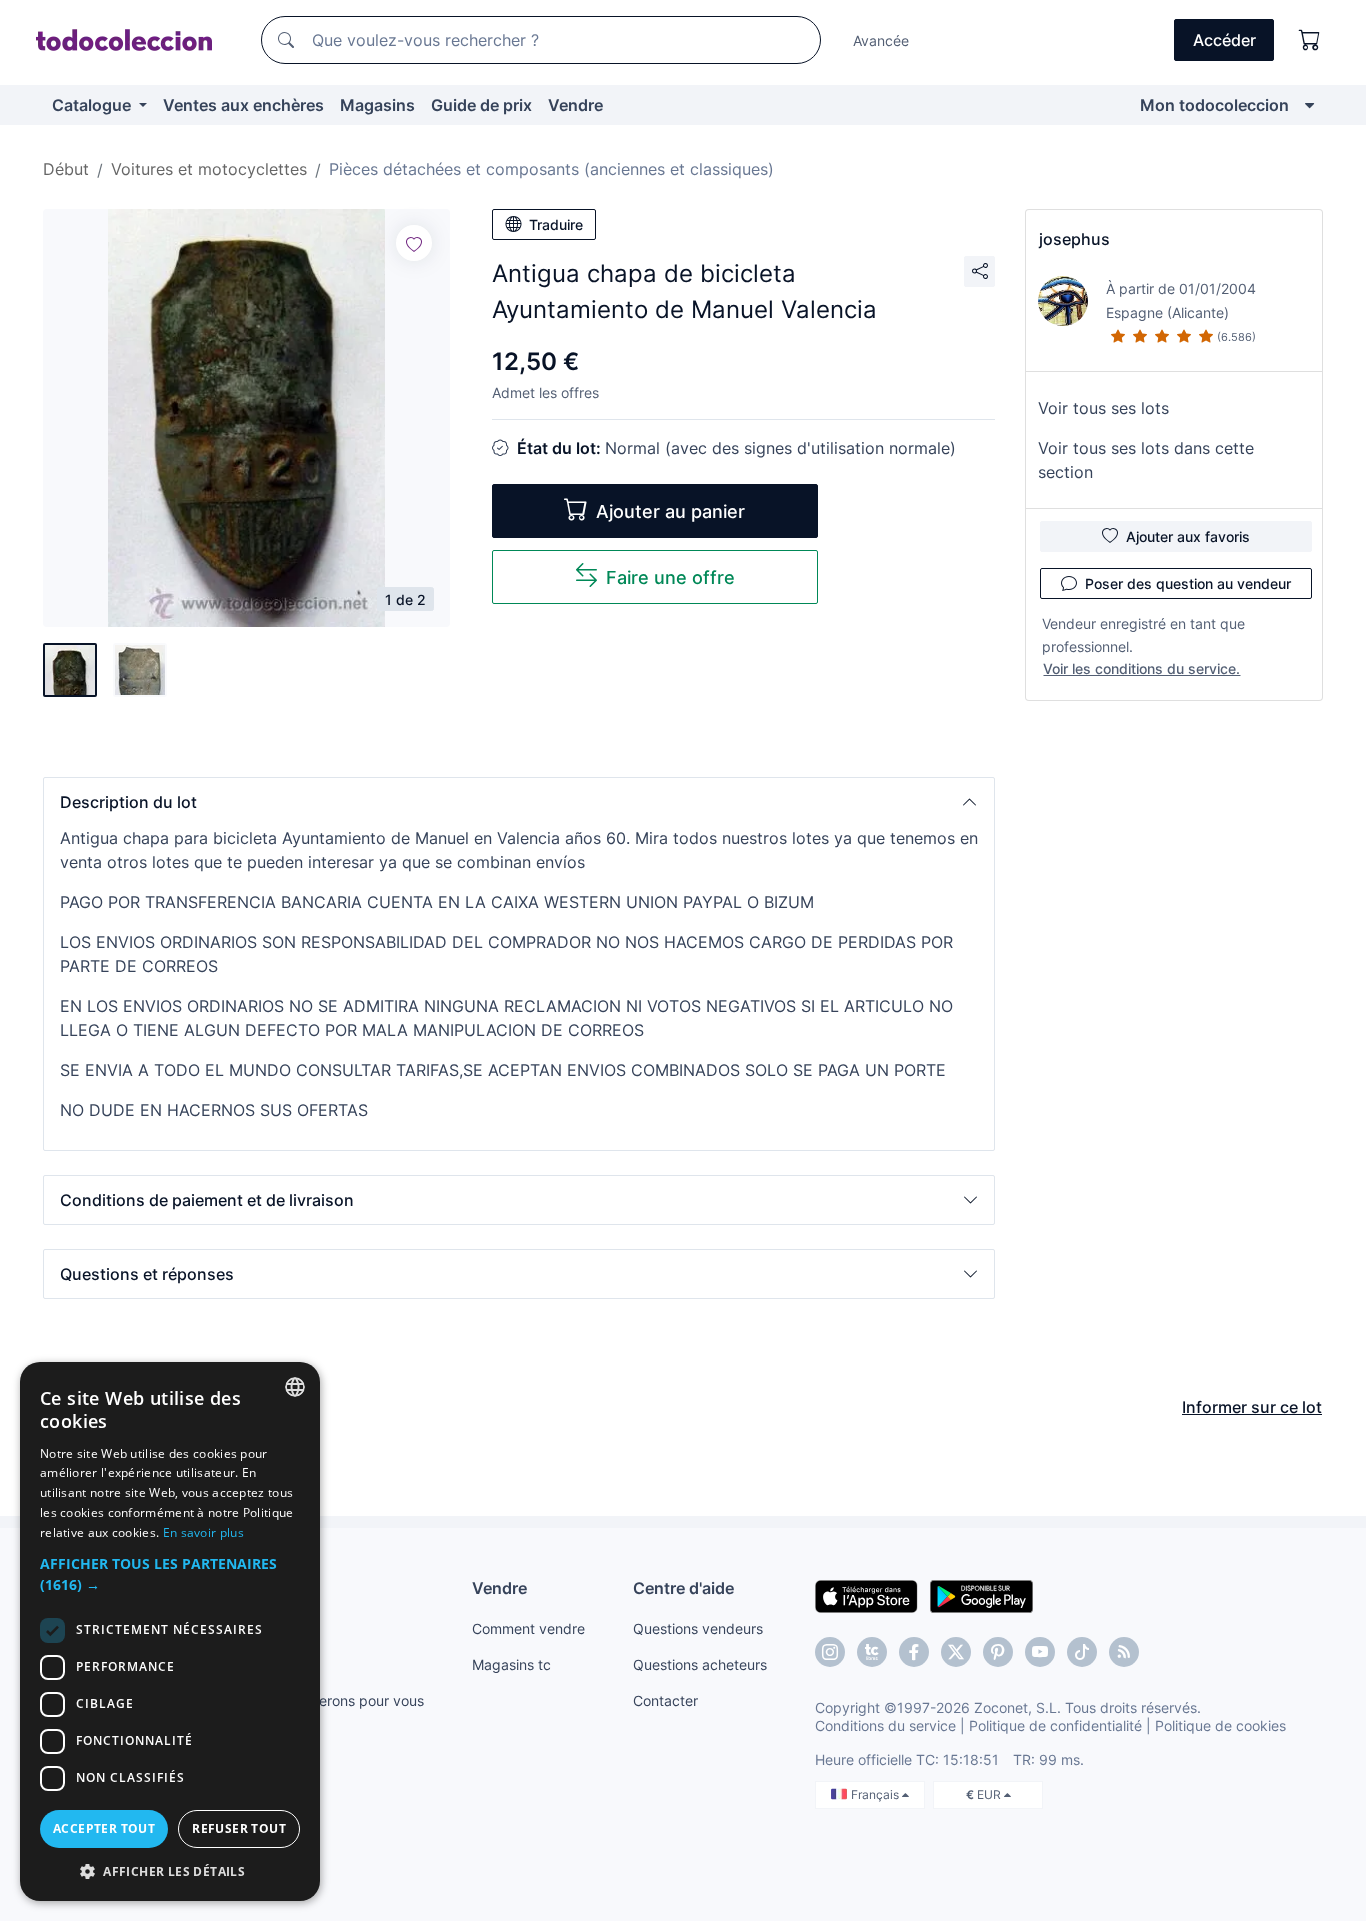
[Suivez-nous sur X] (956, 1652)
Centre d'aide (683, 1588)
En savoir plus (203, 1532)
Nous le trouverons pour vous (328, 1700)
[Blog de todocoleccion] (1124, 1652)
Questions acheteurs (700, 1664)
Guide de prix (481, 105)
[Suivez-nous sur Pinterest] (998, 1652)
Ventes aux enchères (243, 105)
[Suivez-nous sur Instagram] (830, 1652)
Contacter (665, 1700)
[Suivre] (414, 243)
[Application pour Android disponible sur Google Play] (981, 1595)
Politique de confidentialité (1055, 1725)
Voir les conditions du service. (1141, 668)
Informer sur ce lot (1252, 1407)
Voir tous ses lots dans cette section (1146, 460)
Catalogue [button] (93, 105)
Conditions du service (885, 1725)
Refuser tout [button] (239, 1828)
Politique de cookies (1220, 1725)
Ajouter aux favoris (1188, 536)
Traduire (556, 224)
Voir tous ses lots (1103, 408)
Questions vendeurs (698, 1628)
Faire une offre (670, 577)
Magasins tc (511, 1664)
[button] (519, 802)
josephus (1074, 239)
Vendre (575, 105)
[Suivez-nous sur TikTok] (1082, 1652)
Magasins (377, 105)
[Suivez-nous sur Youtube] (1040, 1652)
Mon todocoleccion (1214, 105)
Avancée (881, 40)
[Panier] (1310, 40)
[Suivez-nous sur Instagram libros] (872, 1652)
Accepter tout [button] (104, 1828)
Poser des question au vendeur (1188, 583)
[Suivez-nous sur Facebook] (914, 1652)
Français (876, 1794)
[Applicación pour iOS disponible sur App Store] (866, 1595)
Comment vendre (528, 1628)
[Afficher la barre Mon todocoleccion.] (1309, 105)
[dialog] (170, 1631)
